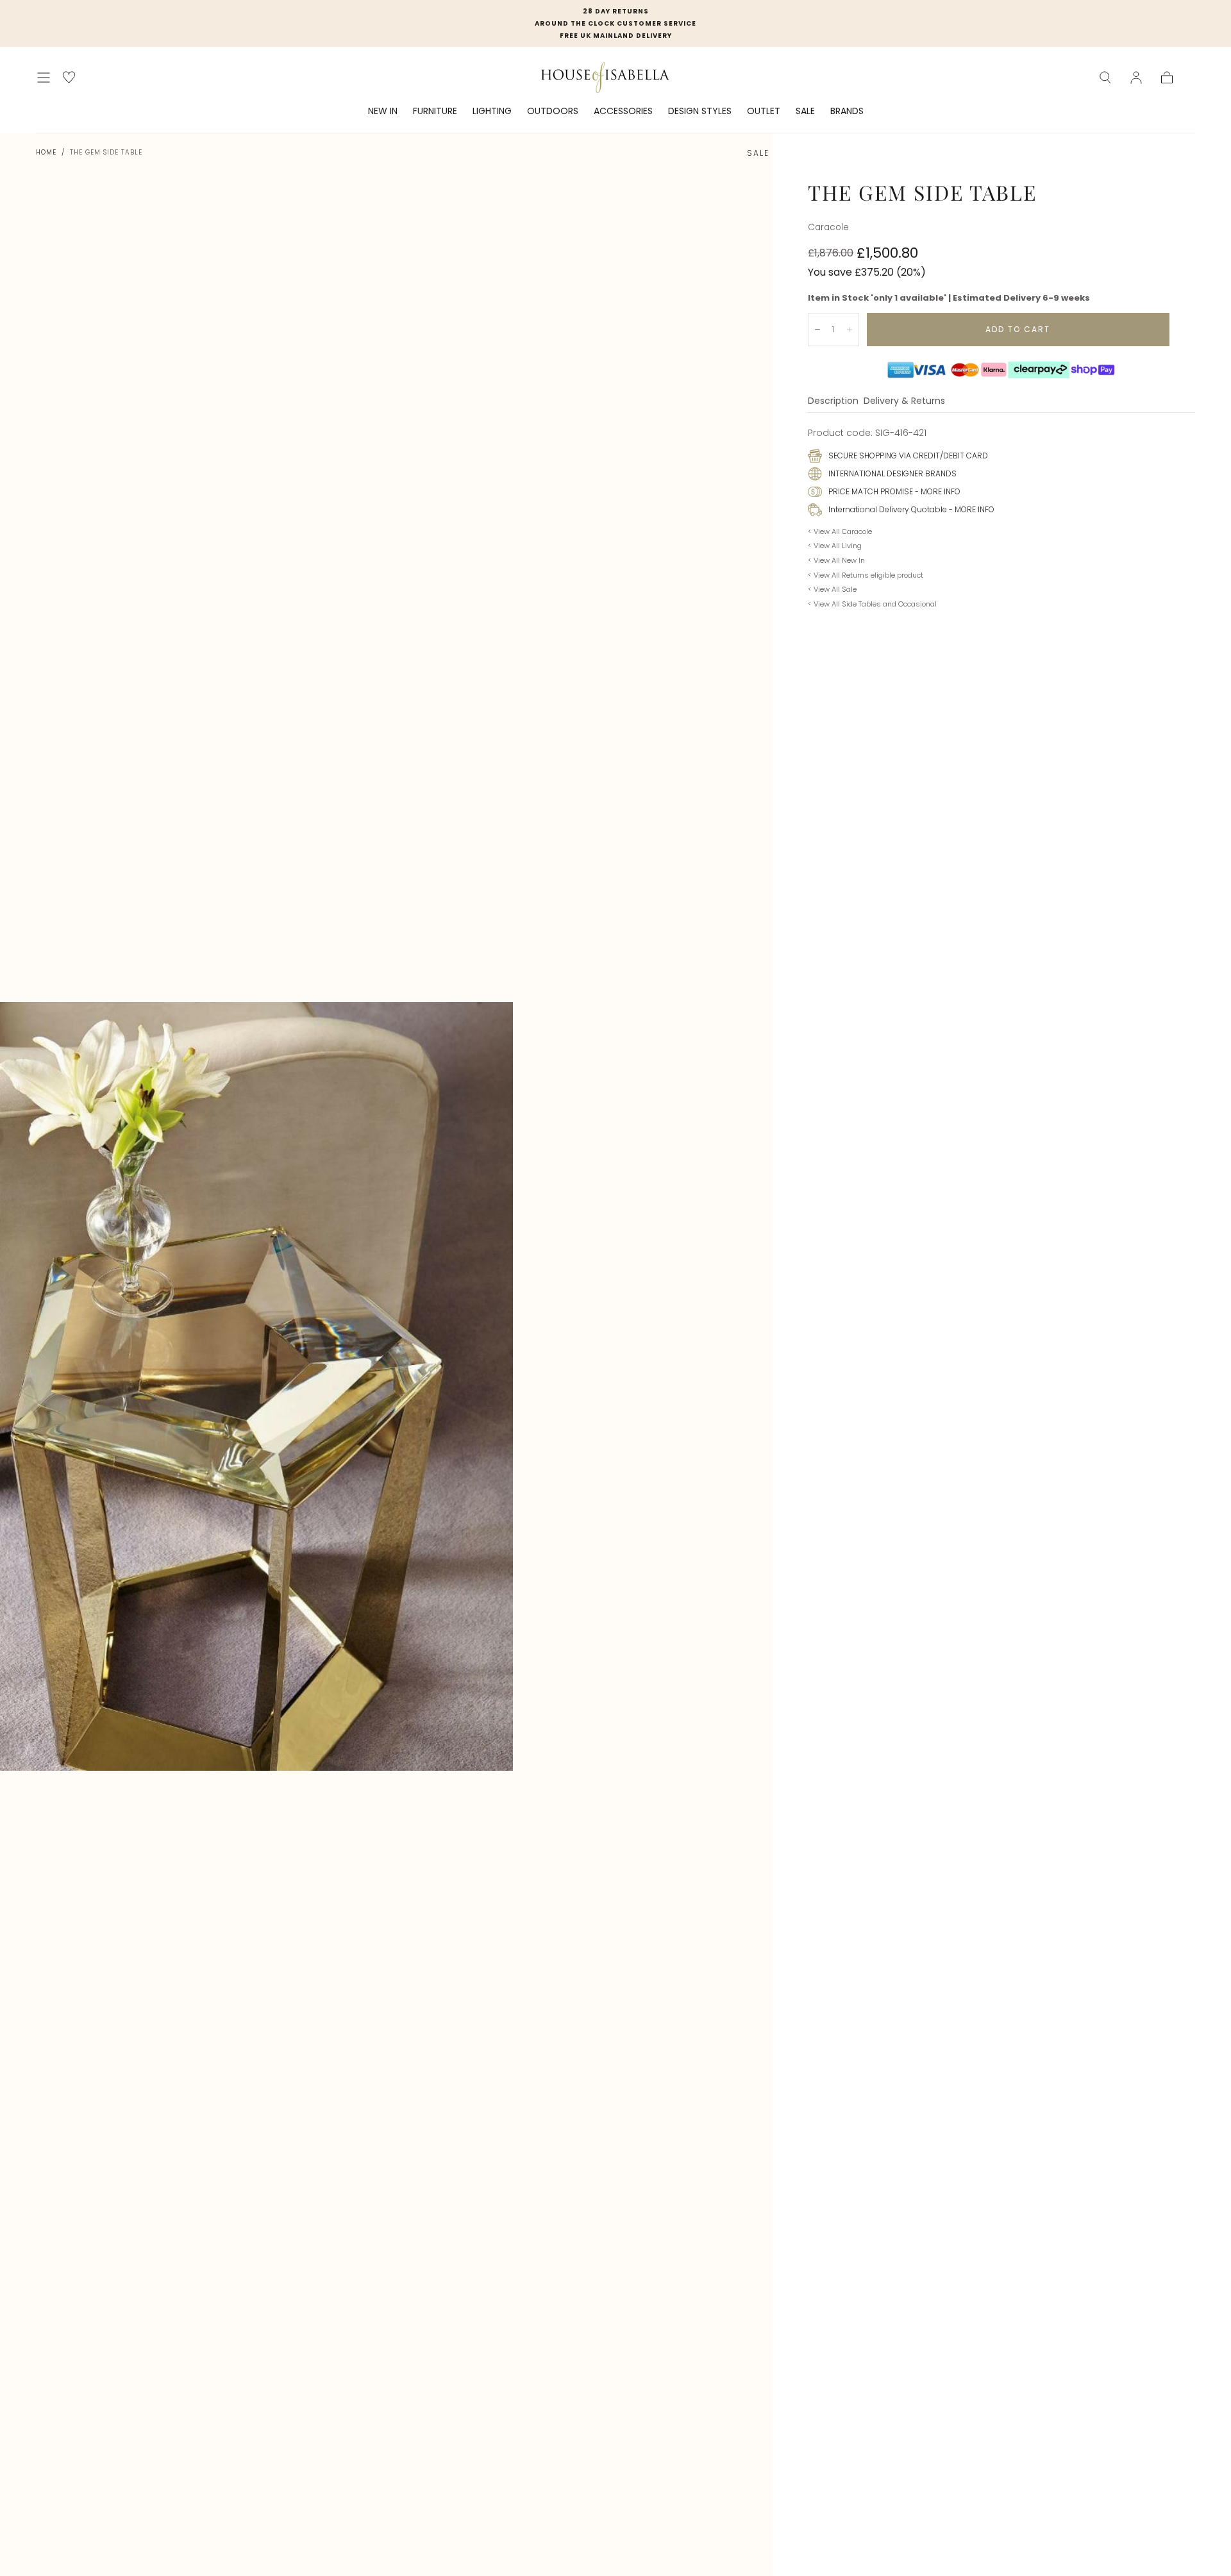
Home (46, 152)
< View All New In (836, 560)
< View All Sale (832, 589)
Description (833, 402)
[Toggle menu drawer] (44, 78)
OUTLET (764, 112)
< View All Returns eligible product (866, 575)
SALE (805, 112)
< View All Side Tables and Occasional (872, 604)
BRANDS (847, 112)
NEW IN (383, 112)
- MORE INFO (937, 491)
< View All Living (835, 546)
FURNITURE (435, 112)
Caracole (828, 227)
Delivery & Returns (904, 402)
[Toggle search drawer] (1105, 78)
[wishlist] (69, 77)
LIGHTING (492, 112)
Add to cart (1018, 329)
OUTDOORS (553, 112)
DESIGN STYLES (700, 112)
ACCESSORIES (623, 112)
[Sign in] (1136, 78)
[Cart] (1167, 78)
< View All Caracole (840, 531)
